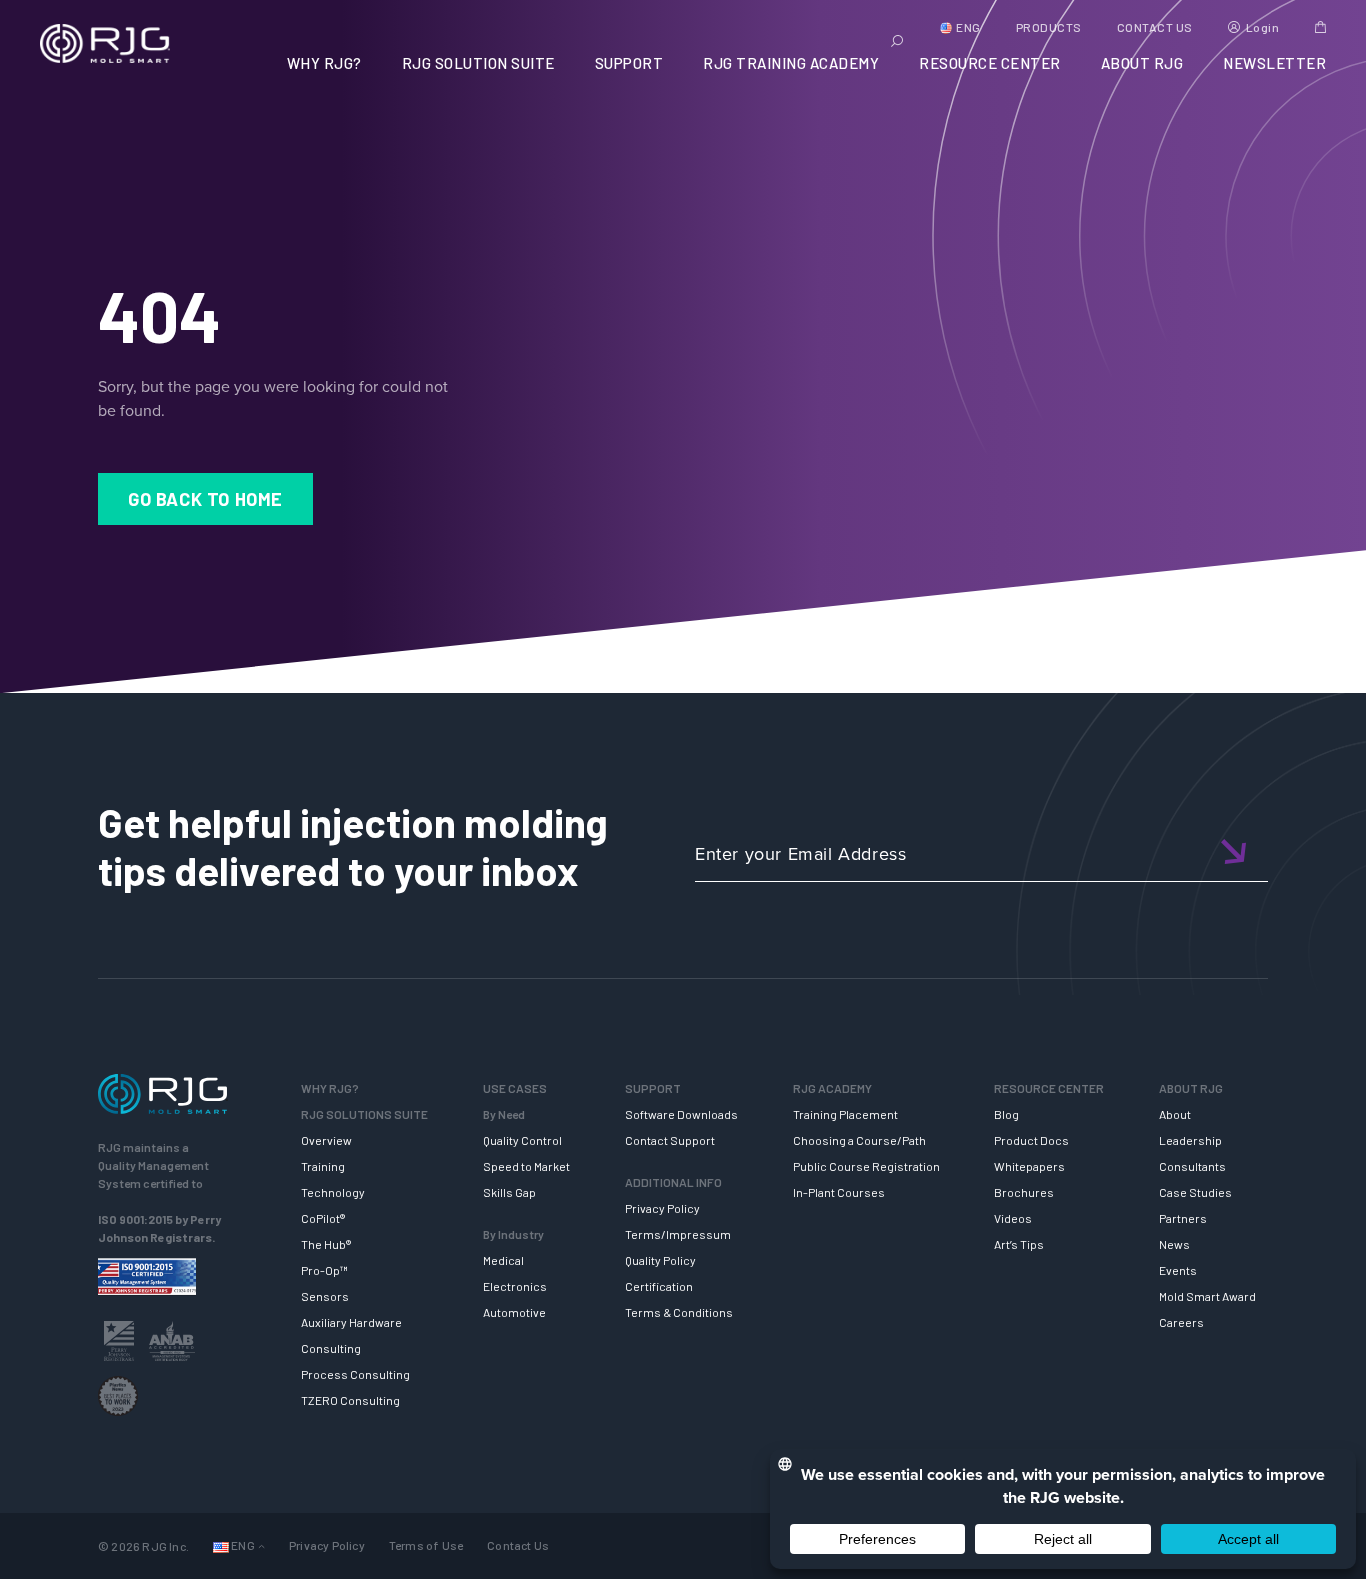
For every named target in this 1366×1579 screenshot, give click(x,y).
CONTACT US (1155, 27)
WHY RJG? (324, 63)
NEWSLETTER (1274, 63)
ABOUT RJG (1142, 63)
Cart (1320, 27)
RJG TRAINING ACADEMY (791, 63)
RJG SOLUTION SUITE (478, 63)
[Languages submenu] (261, 1546)
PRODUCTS (1049, 27)
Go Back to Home (205, 499)
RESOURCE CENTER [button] (990, 63)
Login (1263, 27)
